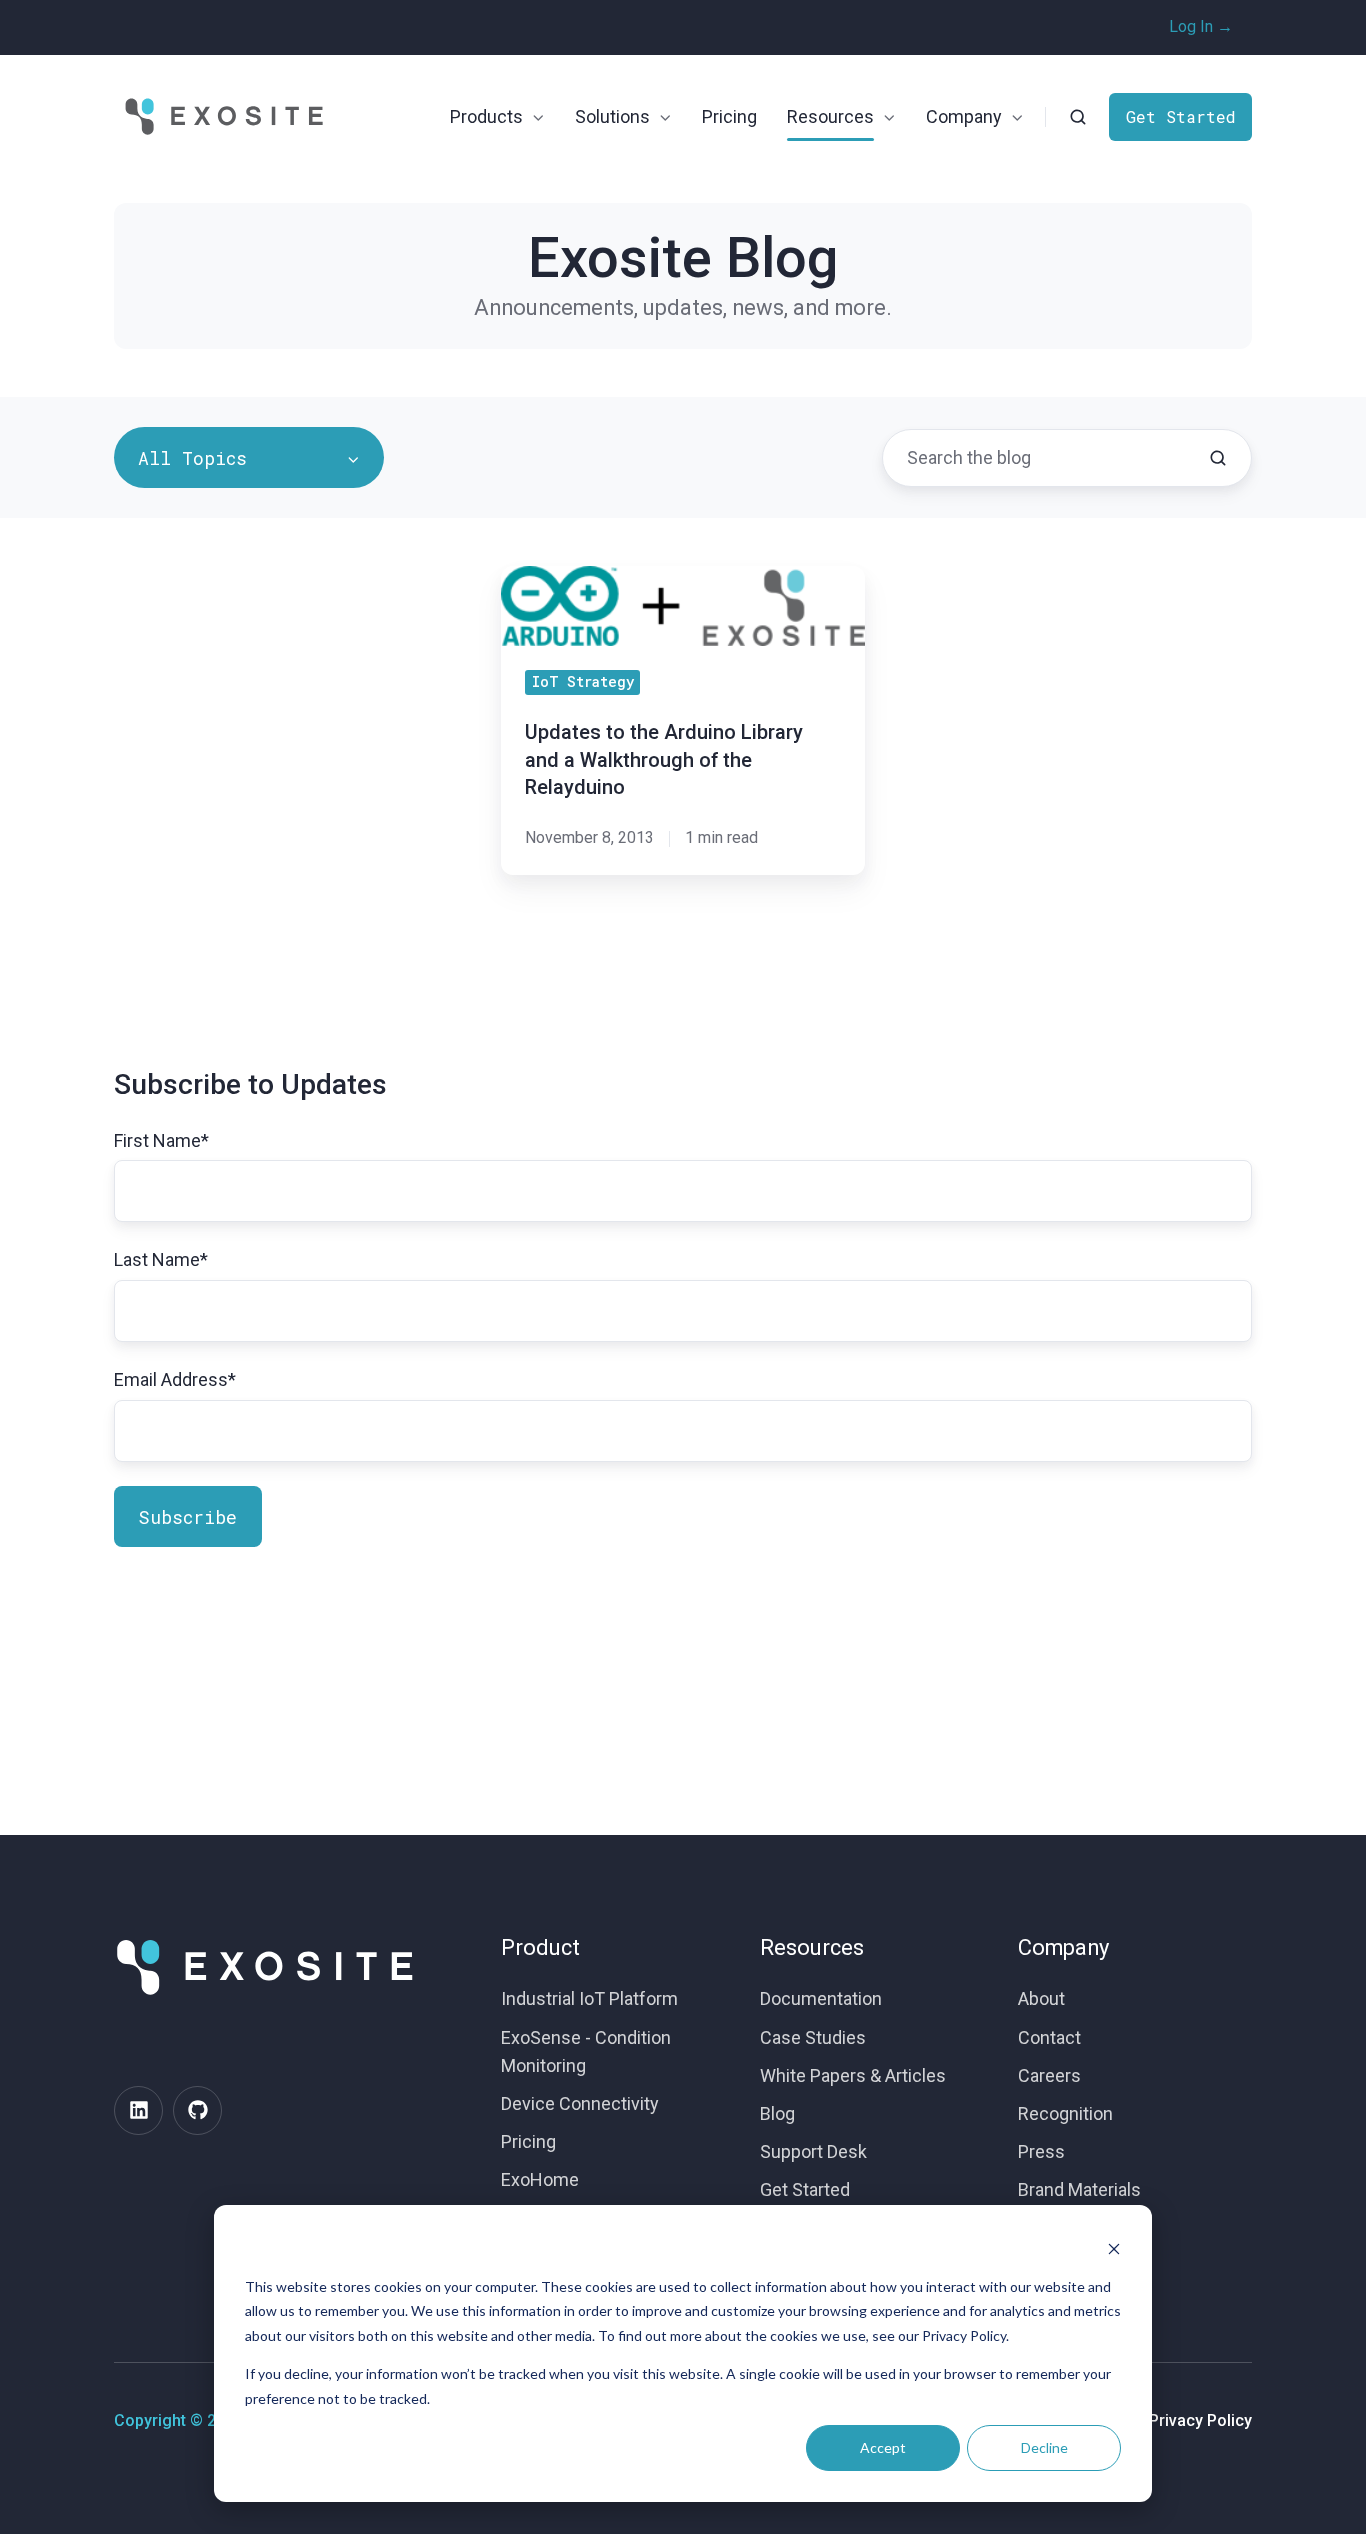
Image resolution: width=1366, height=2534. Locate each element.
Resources (812, 1947)
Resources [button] (830, 116)
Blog (777, 2113)
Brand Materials (1079, 2189)
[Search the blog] (1218, 458)
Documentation (821, 1998)
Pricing (729, 116)
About (1041, 1998)
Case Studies (813, 2037)
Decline (1044, 2447)
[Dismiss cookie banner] (1114, 2248)
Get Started (1181, 116)
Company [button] (964, 116)
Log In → (1201, 26)
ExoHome (540, 2179)
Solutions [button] (612, 116)
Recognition (1065, 2113)
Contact (1049, 2037)
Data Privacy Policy (1181, 2420)
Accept (883, 2447)
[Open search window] (1078, 117)
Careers (1049, 2075)
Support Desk (813, 2151)
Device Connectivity (580, 2103)
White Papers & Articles (853, 2075)
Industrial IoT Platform (589, 1998)
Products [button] (486, 116)
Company (1063, 1947)
